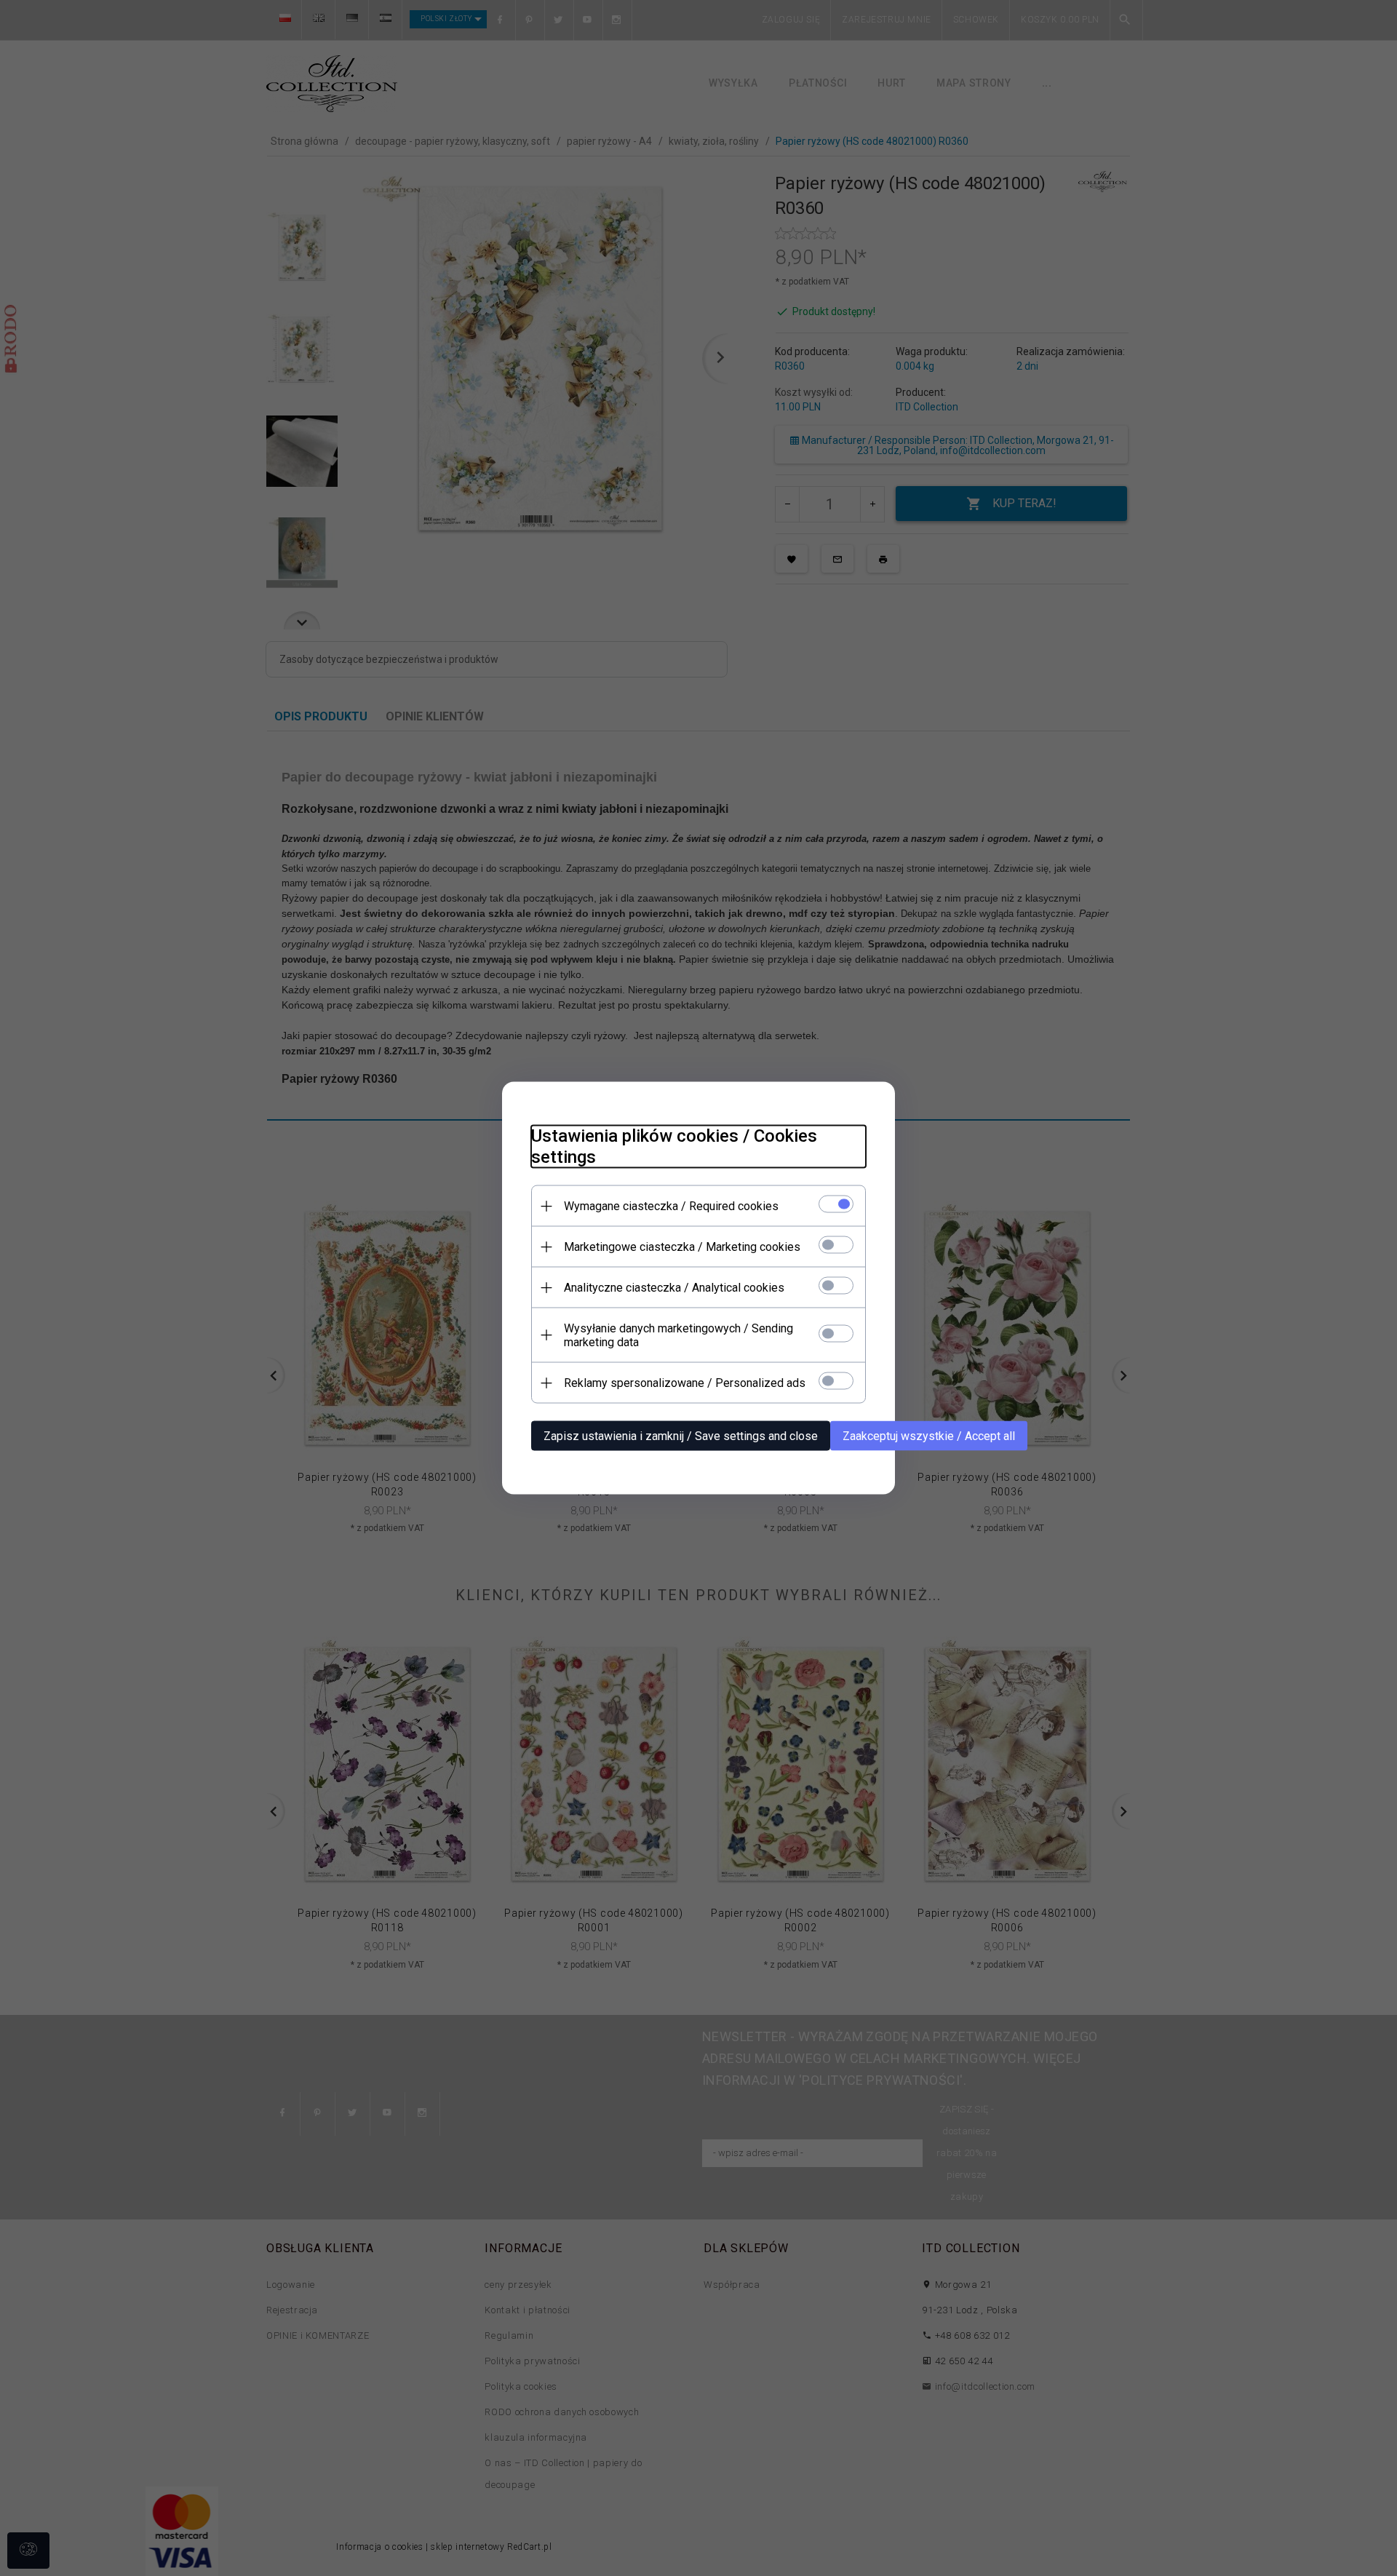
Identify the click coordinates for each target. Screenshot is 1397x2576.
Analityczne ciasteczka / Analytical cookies (674, 1288)
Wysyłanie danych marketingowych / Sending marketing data (678, 1335)
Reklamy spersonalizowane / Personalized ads (685, 1383)
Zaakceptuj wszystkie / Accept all (929, 1436)
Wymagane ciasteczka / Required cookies (671, 1206)
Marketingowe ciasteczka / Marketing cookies (682, 1247)
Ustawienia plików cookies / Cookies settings (674, 1146)
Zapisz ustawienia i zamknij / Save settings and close (681, 1436)
